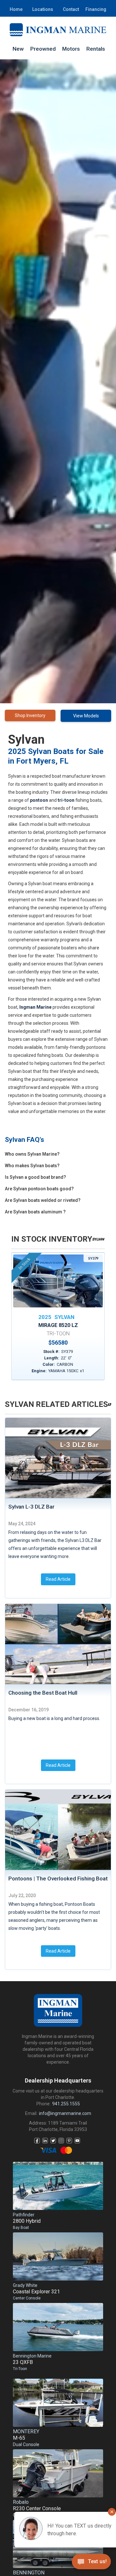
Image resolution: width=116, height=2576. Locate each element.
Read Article (58, 1579)
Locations (43, 9)
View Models (86, 716)
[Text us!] (91, 2563)
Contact (71, 9)
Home (16, 9)
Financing (96, 9)
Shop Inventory (30, 715)
